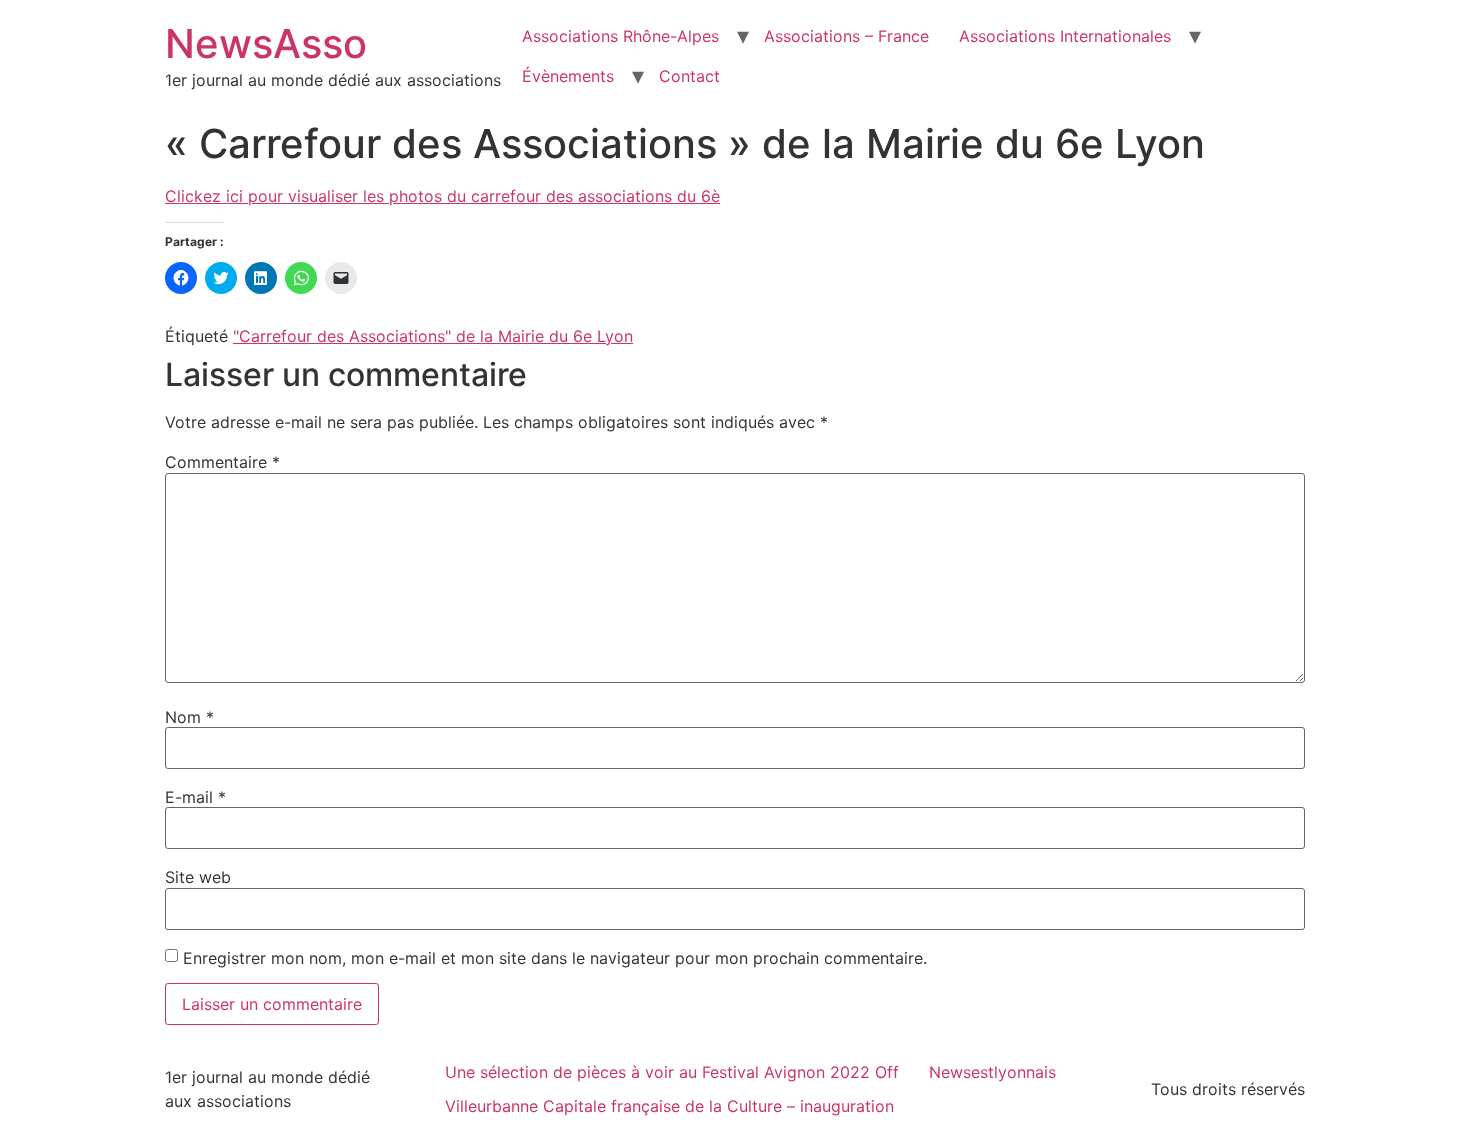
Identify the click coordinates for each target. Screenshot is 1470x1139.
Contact (689, 76)
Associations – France (846, 36)
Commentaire (222, 462)
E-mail (195, 797)
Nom (189, 717)
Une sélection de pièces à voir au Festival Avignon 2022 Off (672, 1072)
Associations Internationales (1065, 36)
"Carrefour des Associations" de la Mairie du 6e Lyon (433, 336)
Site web (198, 877)
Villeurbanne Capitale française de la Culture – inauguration (669, 1106)
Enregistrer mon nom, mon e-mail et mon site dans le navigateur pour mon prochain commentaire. (555, 958)
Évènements (568, 76)
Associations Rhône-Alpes (620, 36)
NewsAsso (266, 43)
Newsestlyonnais (992, 1072)
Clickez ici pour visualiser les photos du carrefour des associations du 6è (442, 196)
